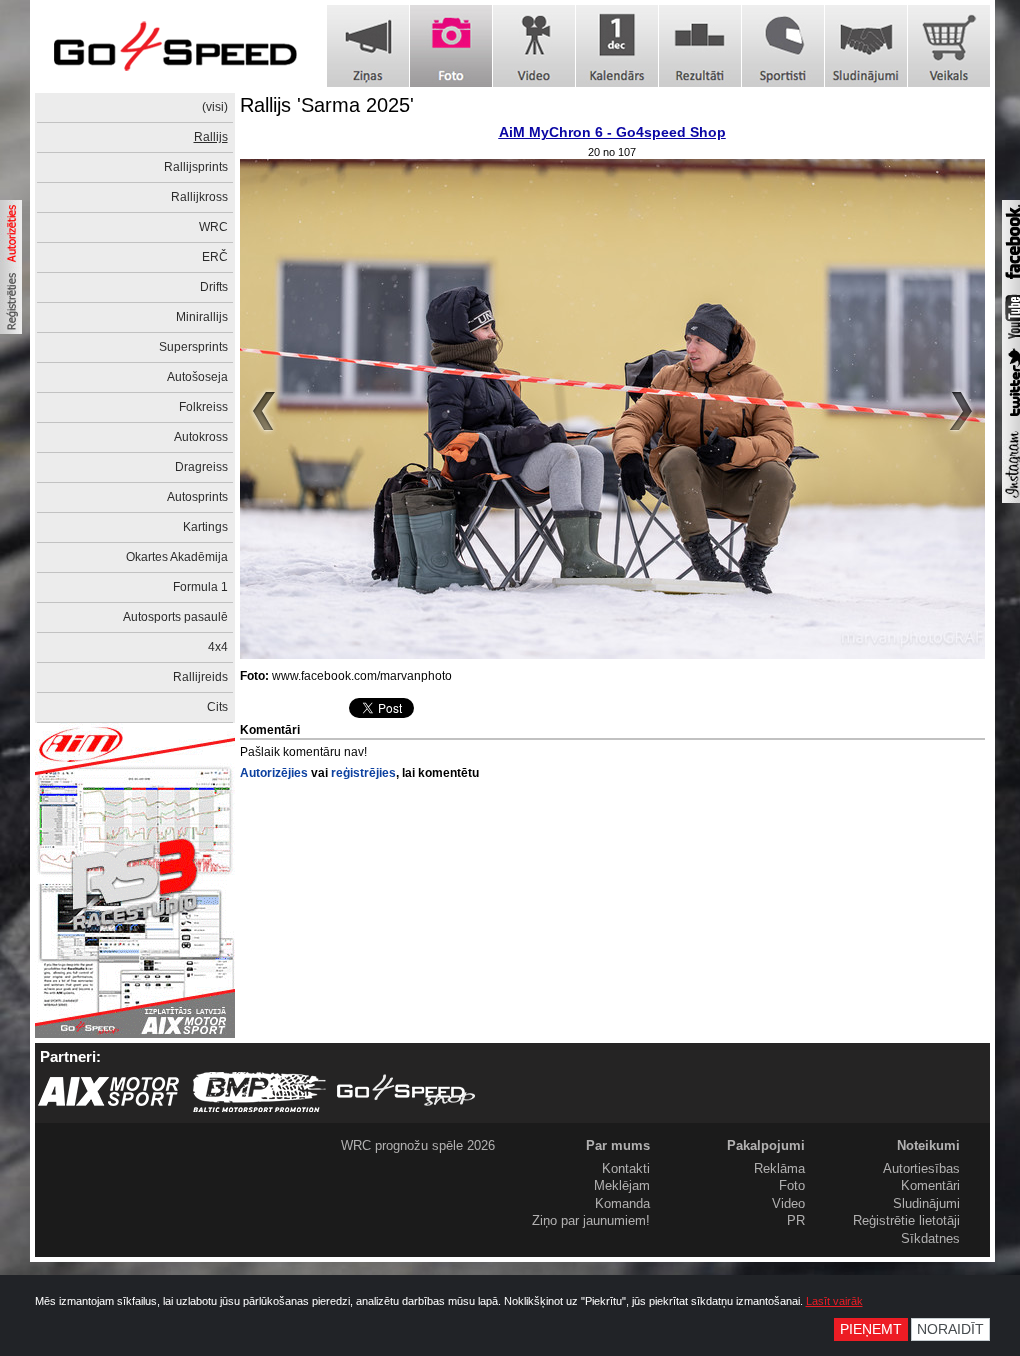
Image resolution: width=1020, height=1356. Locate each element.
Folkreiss (203, 407)
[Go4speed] (175, 46)
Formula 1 (200, 587)
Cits (217, 707)
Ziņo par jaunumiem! (591, 1220)
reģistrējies (363, 773)
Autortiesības (921, 1168)
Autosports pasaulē (175, 617)
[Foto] (451, 46)
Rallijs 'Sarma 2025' (327, 105)
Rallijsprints (196, 167)
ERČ (215, 257)
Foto (792, 1185)
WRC (213, 227)
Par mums (618, 1145)
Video (788, 1203)
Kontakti (626, 1168)
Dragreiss (201, 467)
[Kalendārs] (617, 46)
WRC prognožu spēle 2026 (418, 1145)
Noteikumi (928, 1145)
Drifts (214, 287)
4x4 (218, 647)
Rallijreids (200, 677)
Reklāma (779, 1168)
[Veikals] (949, 46)
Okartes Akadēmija (177, 557)
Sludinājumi (926, 1203)
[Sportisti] (783, 46)
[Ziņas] (368, 46)
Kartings (205, 527)
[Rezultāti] (700, 46)
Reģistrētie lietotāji (906, 1220)
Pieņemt (871, 1329)
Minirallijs (202, 317)
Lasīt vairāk (834, 1301)
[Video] (534, 46)
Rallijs (211, 137)
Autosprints (197, 497)
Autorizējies (274, 773)
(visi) (215, 107)
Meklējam (622, 1185)
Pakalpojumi (766, 1145)
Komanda (622, 1203)
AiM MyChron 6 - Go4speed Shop (612, 132)
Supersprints (193, 347)
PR (796, 1220)
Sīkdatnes (930, 1238)
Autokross (201, 437)
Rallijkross (199, 197)
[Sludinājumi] (866, 46)
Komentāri (930, 1185)
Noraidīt (950, 1329)
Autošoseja (197, 377)
